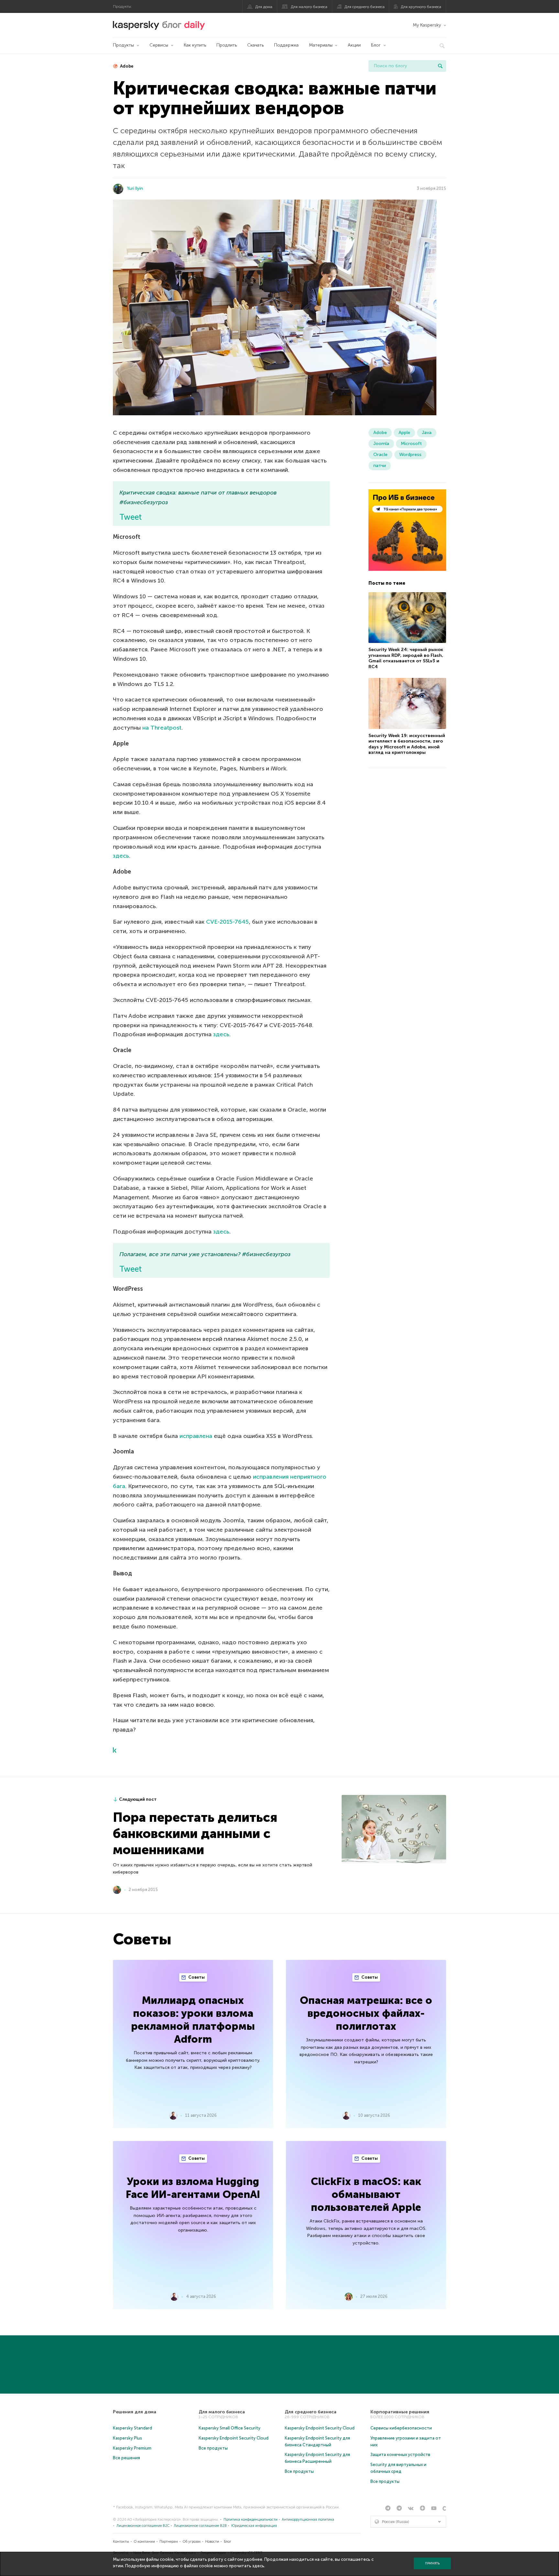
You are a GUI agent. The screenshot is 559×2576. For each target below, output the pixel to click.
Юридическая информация (254, 2526)
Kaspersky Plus (127, 2438)
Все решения (126, 2458)
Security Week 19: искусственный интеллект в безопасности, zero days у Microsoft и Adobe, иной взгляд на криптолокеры (407, 744)
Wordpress (410, 455)
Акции (354, 45)
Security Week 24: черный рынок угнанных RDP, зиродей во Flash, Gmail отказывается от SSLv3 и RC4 (406, 658)
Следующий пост (138, 1799)
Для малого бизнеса (309, 7)
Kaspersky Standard (132, 2428)
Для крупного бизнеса (421, 7)
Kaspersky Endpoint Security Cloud (234, 2438)
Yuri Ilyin (135, 188)
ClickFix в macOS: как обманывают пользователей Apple (366, 2194)
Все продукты (213, 2448)
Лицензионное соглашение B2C (143, 2526)
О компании (144, 2542)
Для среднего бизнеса (365, 7)
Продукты (123, 45)
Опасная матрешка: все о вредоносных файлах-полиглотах (366, 2013)
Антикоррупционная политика (308, 2520)
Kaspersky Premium (132, 2448)
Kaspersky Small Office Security (230, 2428)
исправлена (196, 1436)
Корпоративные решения (400, 2412)
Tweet (131, 517)
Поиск (440, 66)
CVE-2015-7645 (227, 922)
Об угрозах (192, 2542)
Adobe (126, 66)
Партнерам (169, 2542)
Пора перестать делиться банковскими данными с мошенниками (195, 1833)
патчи (380, 466)
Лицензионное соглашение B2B (200, 2526)
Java (427, 433)
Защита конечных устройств (400, 2455)
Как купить (195, 45)
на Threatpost (162, 728)
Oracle (380, 455)
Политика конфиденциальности (251, 2520)
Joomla (381, 444)
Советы (196, 1977)
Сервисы (159, 45)
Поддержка (286, 45)
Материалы (321, 45)
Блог (376, 45)
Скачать (255, 45)
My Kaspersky (427, 25)
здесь (121, 856)
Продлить (227, 45)
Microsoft (411, 444)
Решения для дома (135, 2412)
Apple (404, 433)
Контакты (121, 2542)
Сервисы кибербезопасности (401, 2428)
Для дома (264, 7)
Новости (212, 2542)
